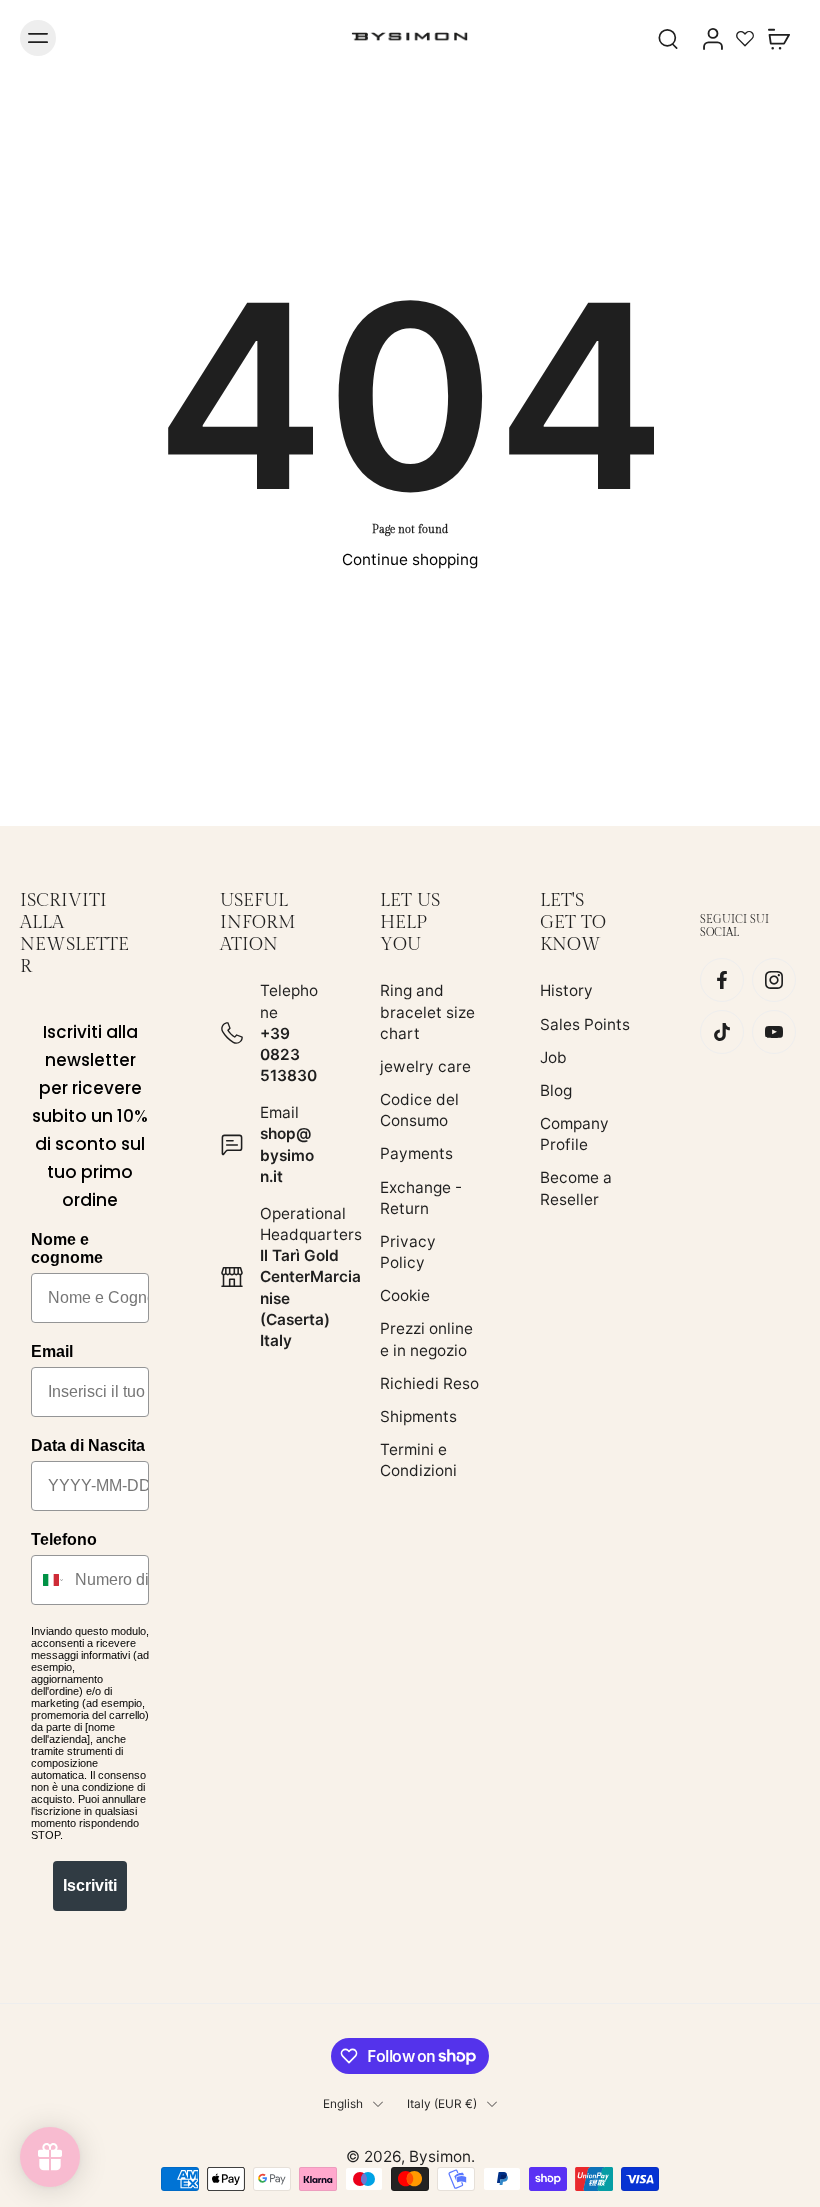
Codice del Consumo (419, 1110)
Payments (416, 1154)
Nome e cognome (67, 1248)
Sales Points (585, 1024)
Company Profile (574, 1134)
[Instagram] (774, 981)
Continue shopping (410, 559)
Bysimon (440, 2156)
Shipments (418, 1416)
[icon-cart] (778, 38)
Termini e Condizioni (418, 1460)
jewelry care (425, 1066)
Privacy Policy (408, 1252)
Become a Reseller (576, 1189)
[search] (668, 38)
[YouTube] (774, 1033)
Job (553, 1057)
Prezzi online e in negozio (426, 1340)
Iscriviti (90, 1885)
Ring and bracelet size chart (427, 1012)
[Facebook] (722, 981)
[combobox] (48, 1580)
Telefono (64, 1539)
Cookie (405, 1296)
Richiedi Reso (429, 1383)
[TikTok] (722, 1033)
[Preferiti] (745, 38)
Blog (556, 1090)
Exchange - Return (421, 1198)
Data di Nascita (88, 1445)
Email (52, 1351)
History (566, 991)
